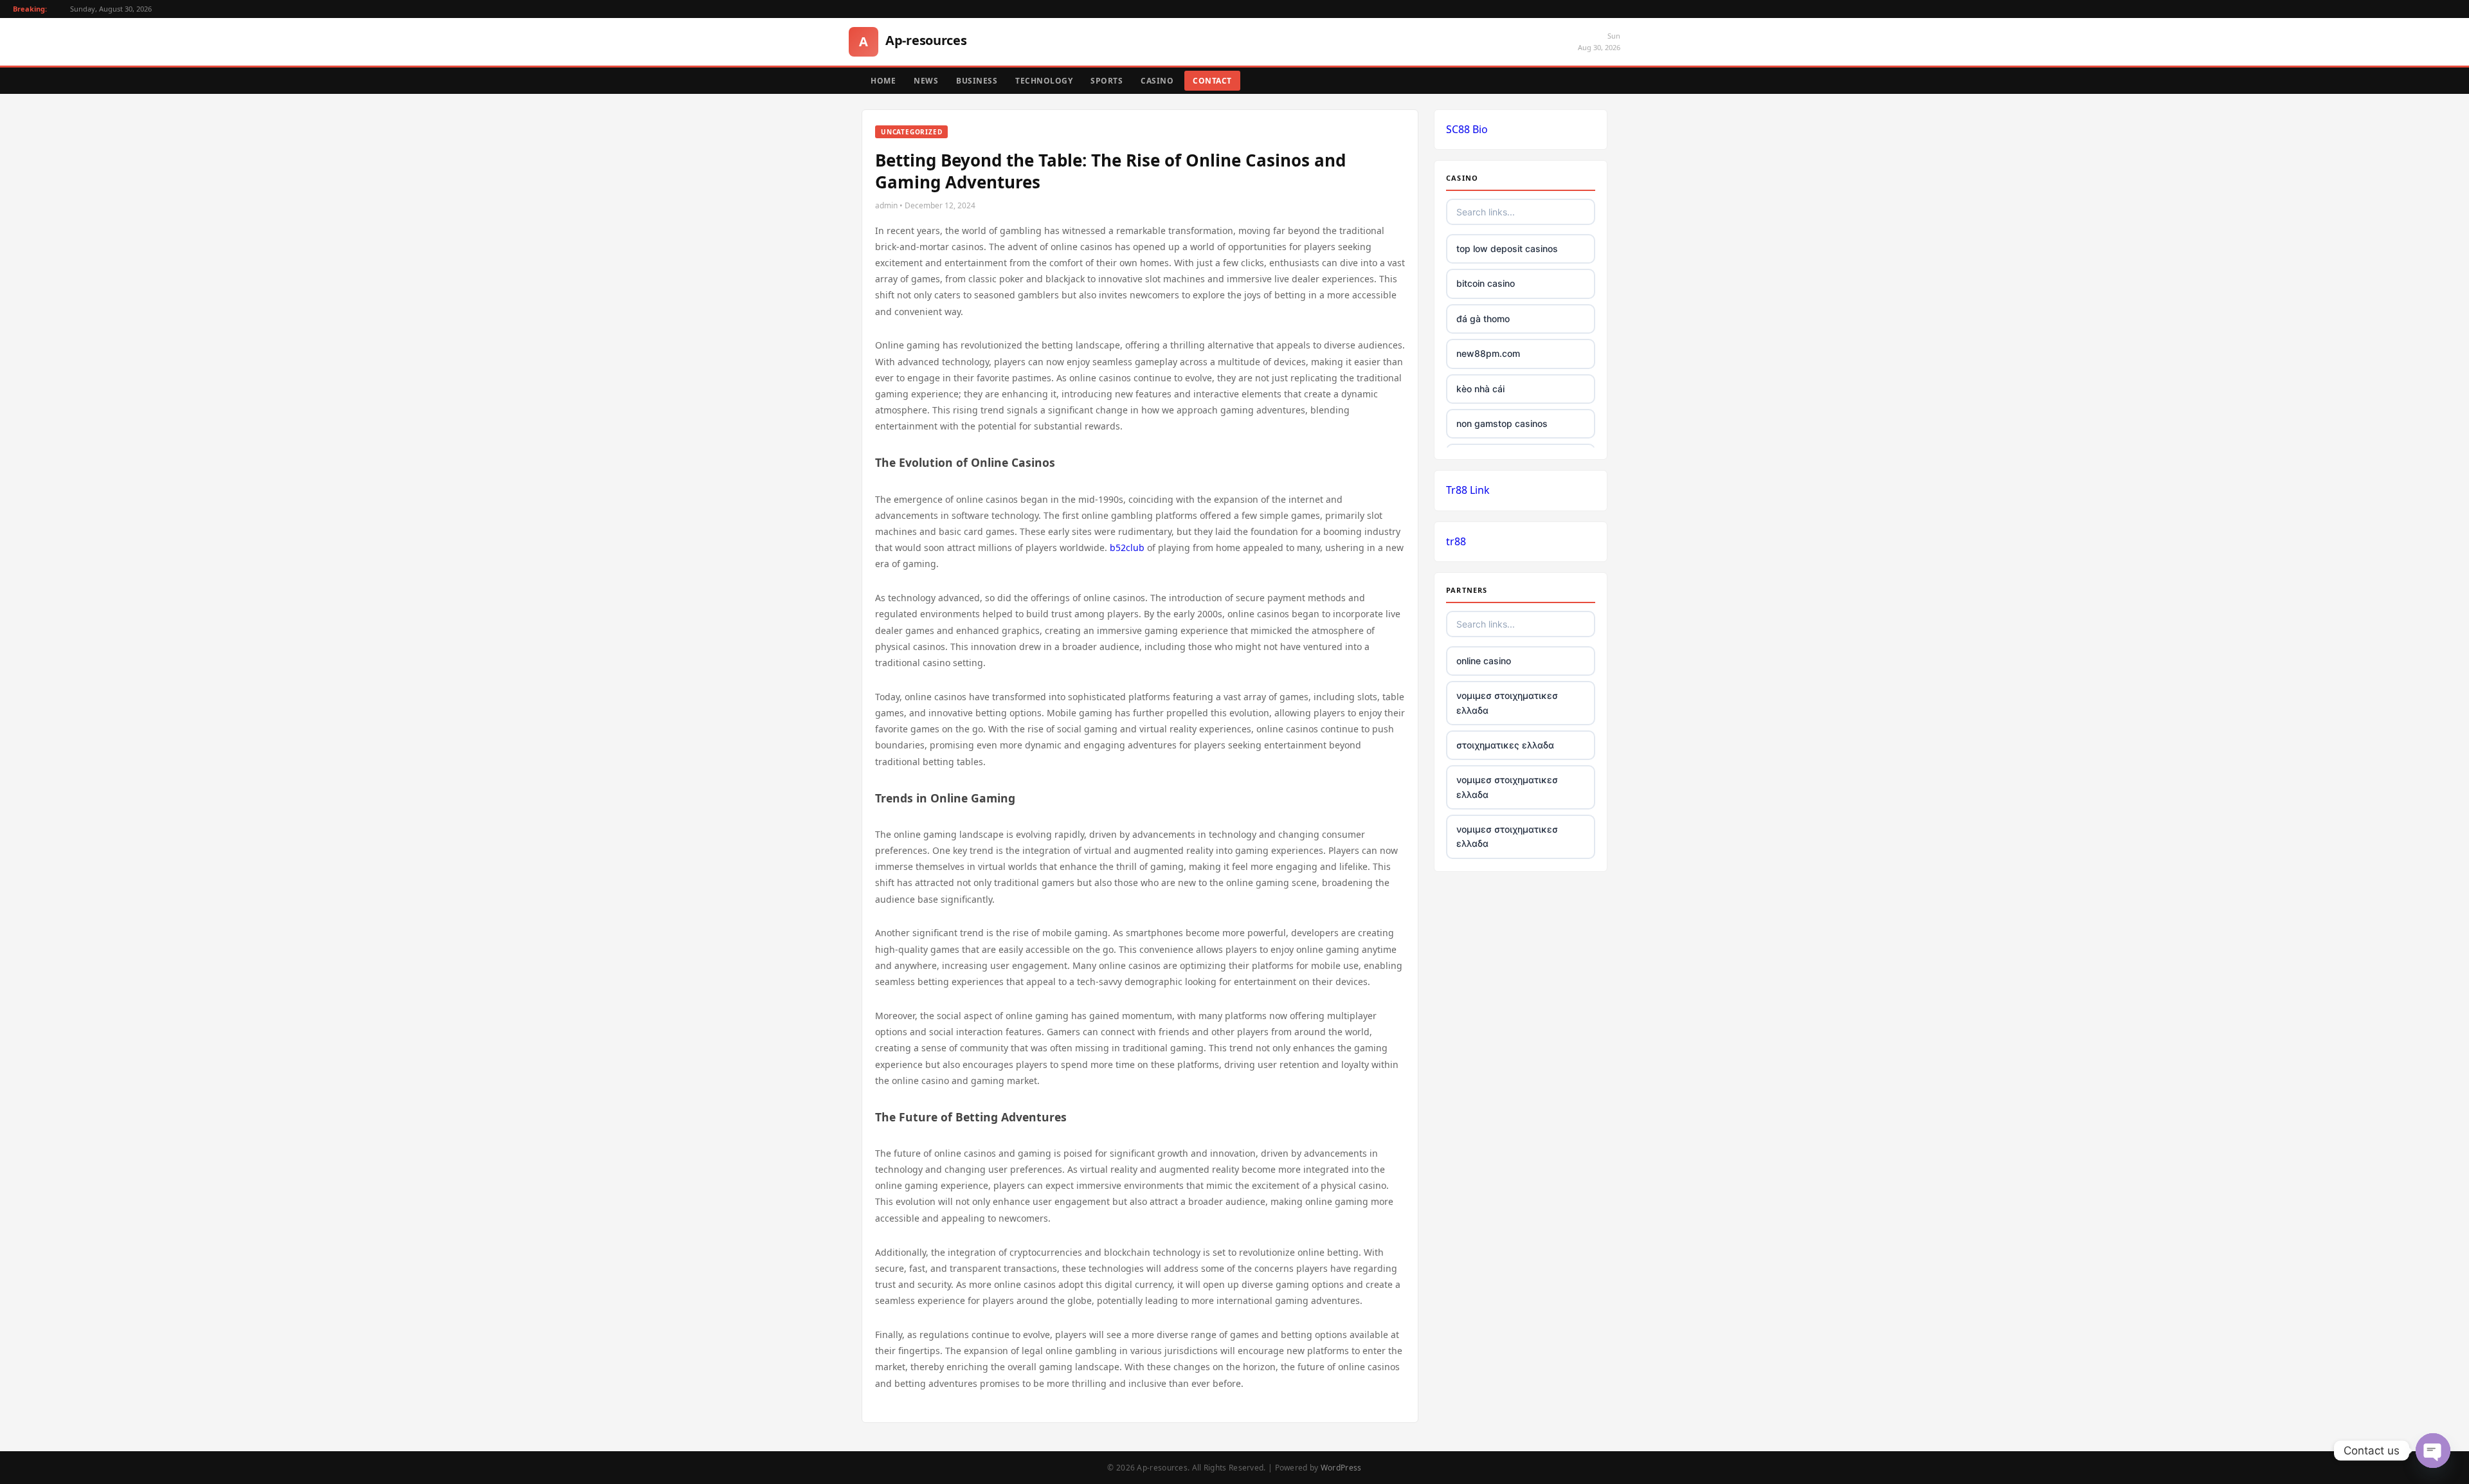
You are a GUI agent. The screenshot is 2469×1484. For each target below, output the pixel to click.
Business (977, 81)
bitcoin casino (1486, 283)
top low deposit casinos (1507, 249)
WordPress (1341, 1468)
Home (883, 81)
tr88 (1456, 541)
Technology (1044, 81)
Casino (1157, 81)
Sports (1107, 81)
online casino (1484, 661)
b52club (1127, 547)
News (926, 81)
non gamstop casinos (1502, 423)
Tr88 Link (1468, 490)
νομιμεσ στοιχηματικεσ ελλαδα (1507, 702)
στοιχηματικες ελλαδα (1505, 745)
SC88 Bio (1467, 129)
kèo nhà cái (1480, 389)
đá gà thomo (1483, 319)
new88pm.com (1488, 353)
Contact (1212, 81)
